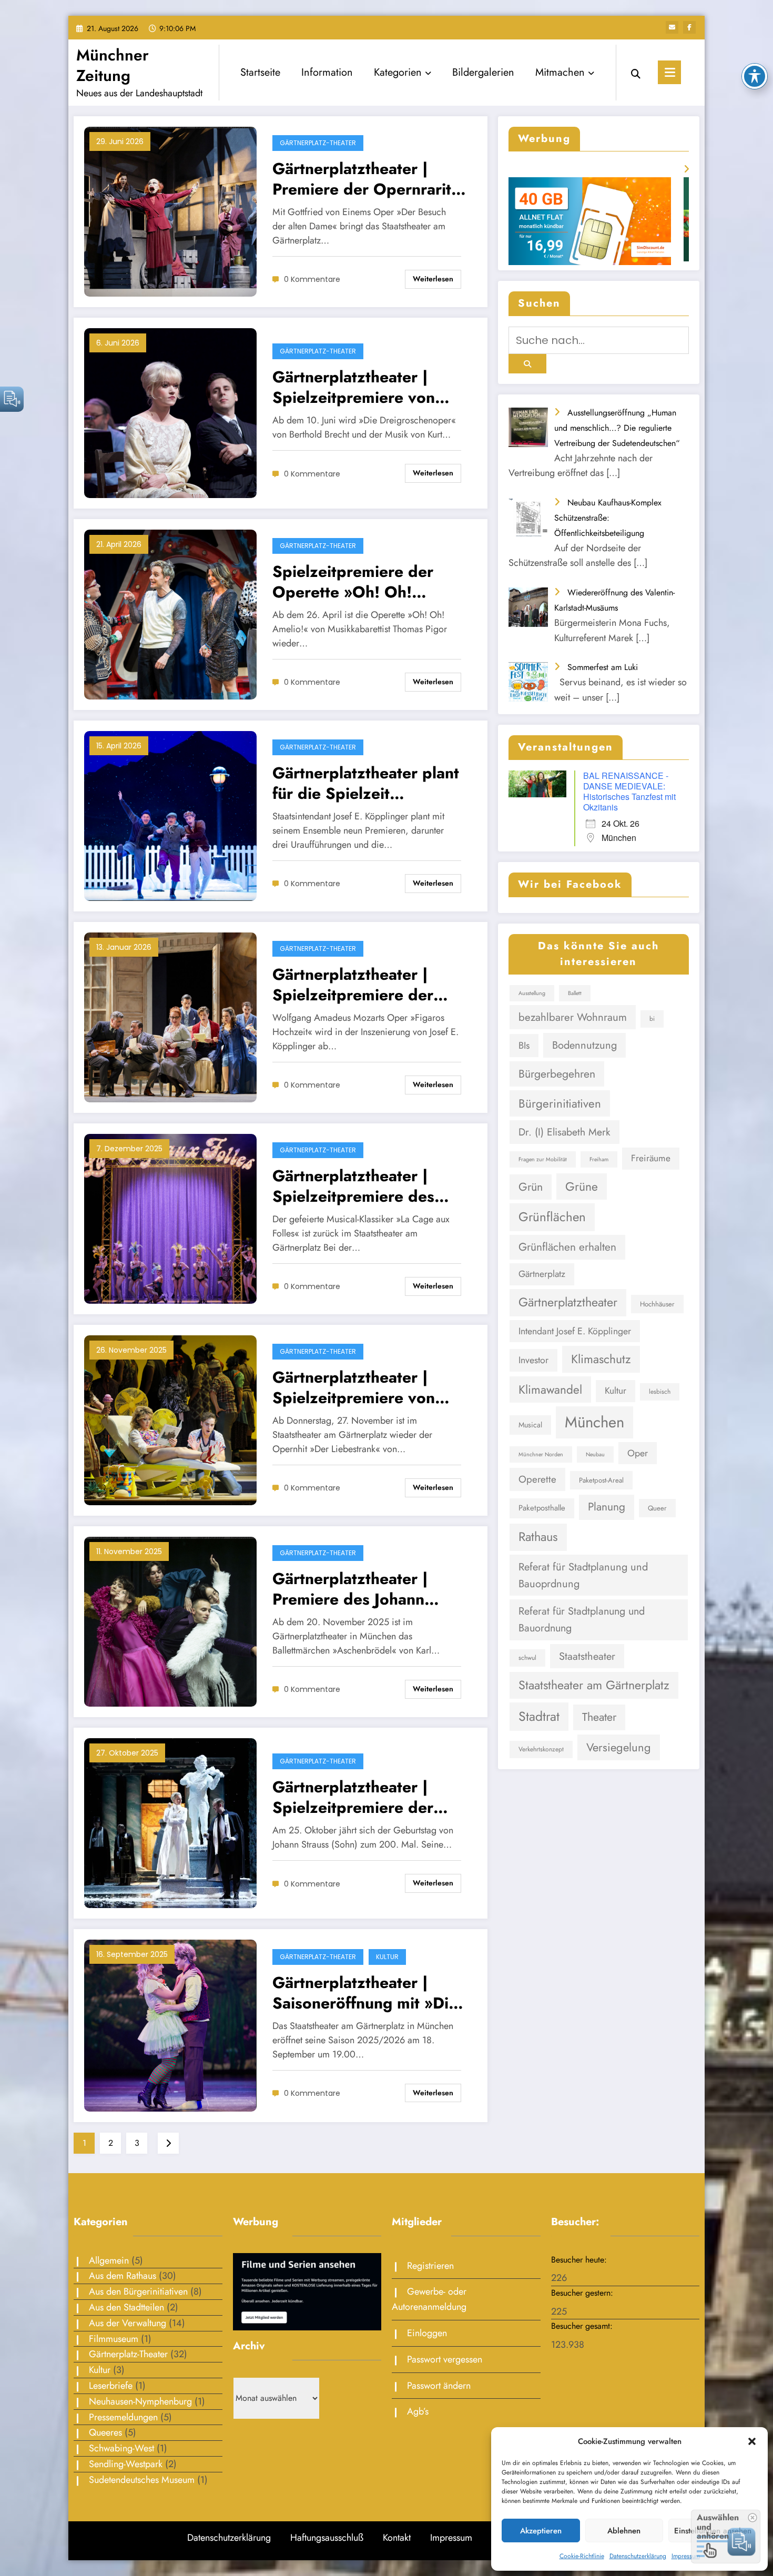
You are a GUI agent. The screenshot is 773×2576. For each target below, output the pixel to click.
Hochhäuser (657, 1304)
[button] (752, 2441)
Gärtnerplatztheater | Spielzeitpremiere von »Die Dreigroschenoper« (362, 387)
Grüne (582, 1186)
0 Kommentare (312, 279)
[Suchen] (636, 73)
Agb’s (418, 2411)
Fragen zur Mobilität (543, 1159)
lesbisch (660, 1392)
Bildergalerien (483, 72)
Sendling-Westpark (126, 2464)
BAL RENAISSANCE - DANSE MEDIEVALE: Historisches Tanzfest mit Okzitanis (629, 791)
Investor (533, 1360)
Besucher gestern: (583, 2293)
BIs (524, 1045)
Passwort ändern (439, 2386)
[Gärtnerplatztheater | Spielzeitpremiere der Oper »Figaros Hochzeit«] (170, 1017)
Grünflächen (552, 1217)
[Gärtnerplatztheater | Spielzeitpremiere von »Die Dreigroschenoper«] (170, 413)
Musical (530, 1425)
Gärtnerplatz (542, 1274)
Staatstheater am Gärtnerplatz (594, 1685)
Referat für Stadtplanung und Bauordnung (582, 1619)
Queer (657, 1508)
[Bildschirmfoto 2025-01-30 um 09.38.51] (307, 2291)
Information (327, 72)
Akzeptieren (541, 2531)
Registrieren (430, 2266)
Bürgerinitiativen (560, 1103)
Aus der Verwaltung (128, 2323)
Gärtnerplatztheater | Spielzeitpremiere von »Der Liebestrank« (354, 1387)
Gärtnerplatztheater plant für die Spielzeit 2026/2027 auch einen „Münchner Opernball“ (366, 783)
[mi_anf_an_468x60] (626, 188)
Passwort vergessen (445, 2359)
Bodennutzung (584, 1045)
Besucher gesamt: (583, 2326)
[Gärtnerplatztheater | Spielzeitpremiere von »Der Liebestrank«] (170, 1420)
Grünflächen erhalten (567, 1247)
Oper (638, 1453)
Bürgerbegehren (557, 1074)
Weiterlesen (433, 279)
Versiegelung (619, 1747)
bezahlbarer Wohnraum (573, 1017)
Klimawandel (550, 1390)
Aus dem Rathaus (123, 2276)
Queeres (105, 2432)
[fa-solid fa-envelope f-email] (672, 27)
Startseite (260, 72)
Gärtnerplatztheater (568, 1302)
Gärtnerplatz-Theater (318, 143)
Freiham (599, 1159)
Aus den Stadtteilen (126, 2307)
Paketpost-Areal (601, 1480)
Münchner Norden (541, 1454)
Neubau (595, 1454)
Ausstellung (532, 993)
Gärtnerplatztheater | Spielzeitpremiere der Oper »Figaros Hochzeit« (365, 985)
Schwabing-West (121, 2448)
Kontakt (397, 2538)
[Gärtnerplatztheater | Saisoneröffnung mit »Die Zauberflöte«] (170, 2025)
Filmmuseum (114, 2339)
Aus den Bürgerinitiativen (138, 2291)
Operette (537, 1479)
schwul (527, 1658)
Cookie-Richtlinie (582, 2556)
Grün (531, 1187)
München (594, 1422)
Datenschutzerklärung (638, 2556)
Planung (607, 1507)
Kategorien (398, 72)
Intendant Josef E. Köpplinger (575, 1331)
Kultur (387, 1957)
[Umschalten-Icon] (669, 72)
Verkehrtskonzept (541, 1749)
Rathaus (538, 1537)
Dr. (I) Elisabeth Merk (565, 1132)
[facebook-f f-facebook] (689, 27)
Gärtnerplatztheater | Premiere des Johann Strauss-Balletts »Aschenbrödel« (350, 1589)
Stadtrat (539, 1716)
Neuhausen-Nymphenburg (140, 2401)
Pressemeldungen (123, 2417)
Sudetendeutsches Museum (142, 2480)
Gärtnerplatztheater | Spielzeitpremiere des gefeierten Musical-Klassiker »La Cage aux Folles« (357, 1186)
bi (652, 1019)
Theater (599, 1717)
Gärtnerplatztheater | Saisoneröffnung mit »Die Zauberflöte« (365, 1993)
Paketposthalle (542, 1508)
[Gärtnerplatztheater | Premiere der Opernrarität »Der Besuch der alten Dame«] (170, 211)
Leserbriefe (111, 2386)
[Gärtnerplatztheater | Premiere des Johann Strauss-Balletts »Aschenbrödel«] (170, 1621)
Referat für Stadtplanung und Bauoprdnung (583, 1575)
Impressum (686, 2556)
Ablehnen (624, 2531)
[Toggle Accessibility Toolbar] (755, 76)
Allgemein (109, 2260)
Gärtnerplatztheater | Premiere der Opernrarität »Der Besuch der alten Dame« (369, 179)
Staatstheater (587, 1656)
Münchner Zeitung (113, 65)
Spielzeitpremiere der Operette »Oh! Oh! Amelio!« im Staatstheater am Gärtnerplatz (367, 582)
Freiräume (651, 1158)
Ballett (575, 993)
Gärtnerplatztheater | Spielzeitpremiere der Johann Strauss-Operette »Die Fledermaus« (362, 1797)
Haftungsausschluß (327, 2538)
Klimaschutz (601, 1359)
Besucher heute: (580, 2260)
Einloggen (427, 2333)
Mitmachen (560, 72)
